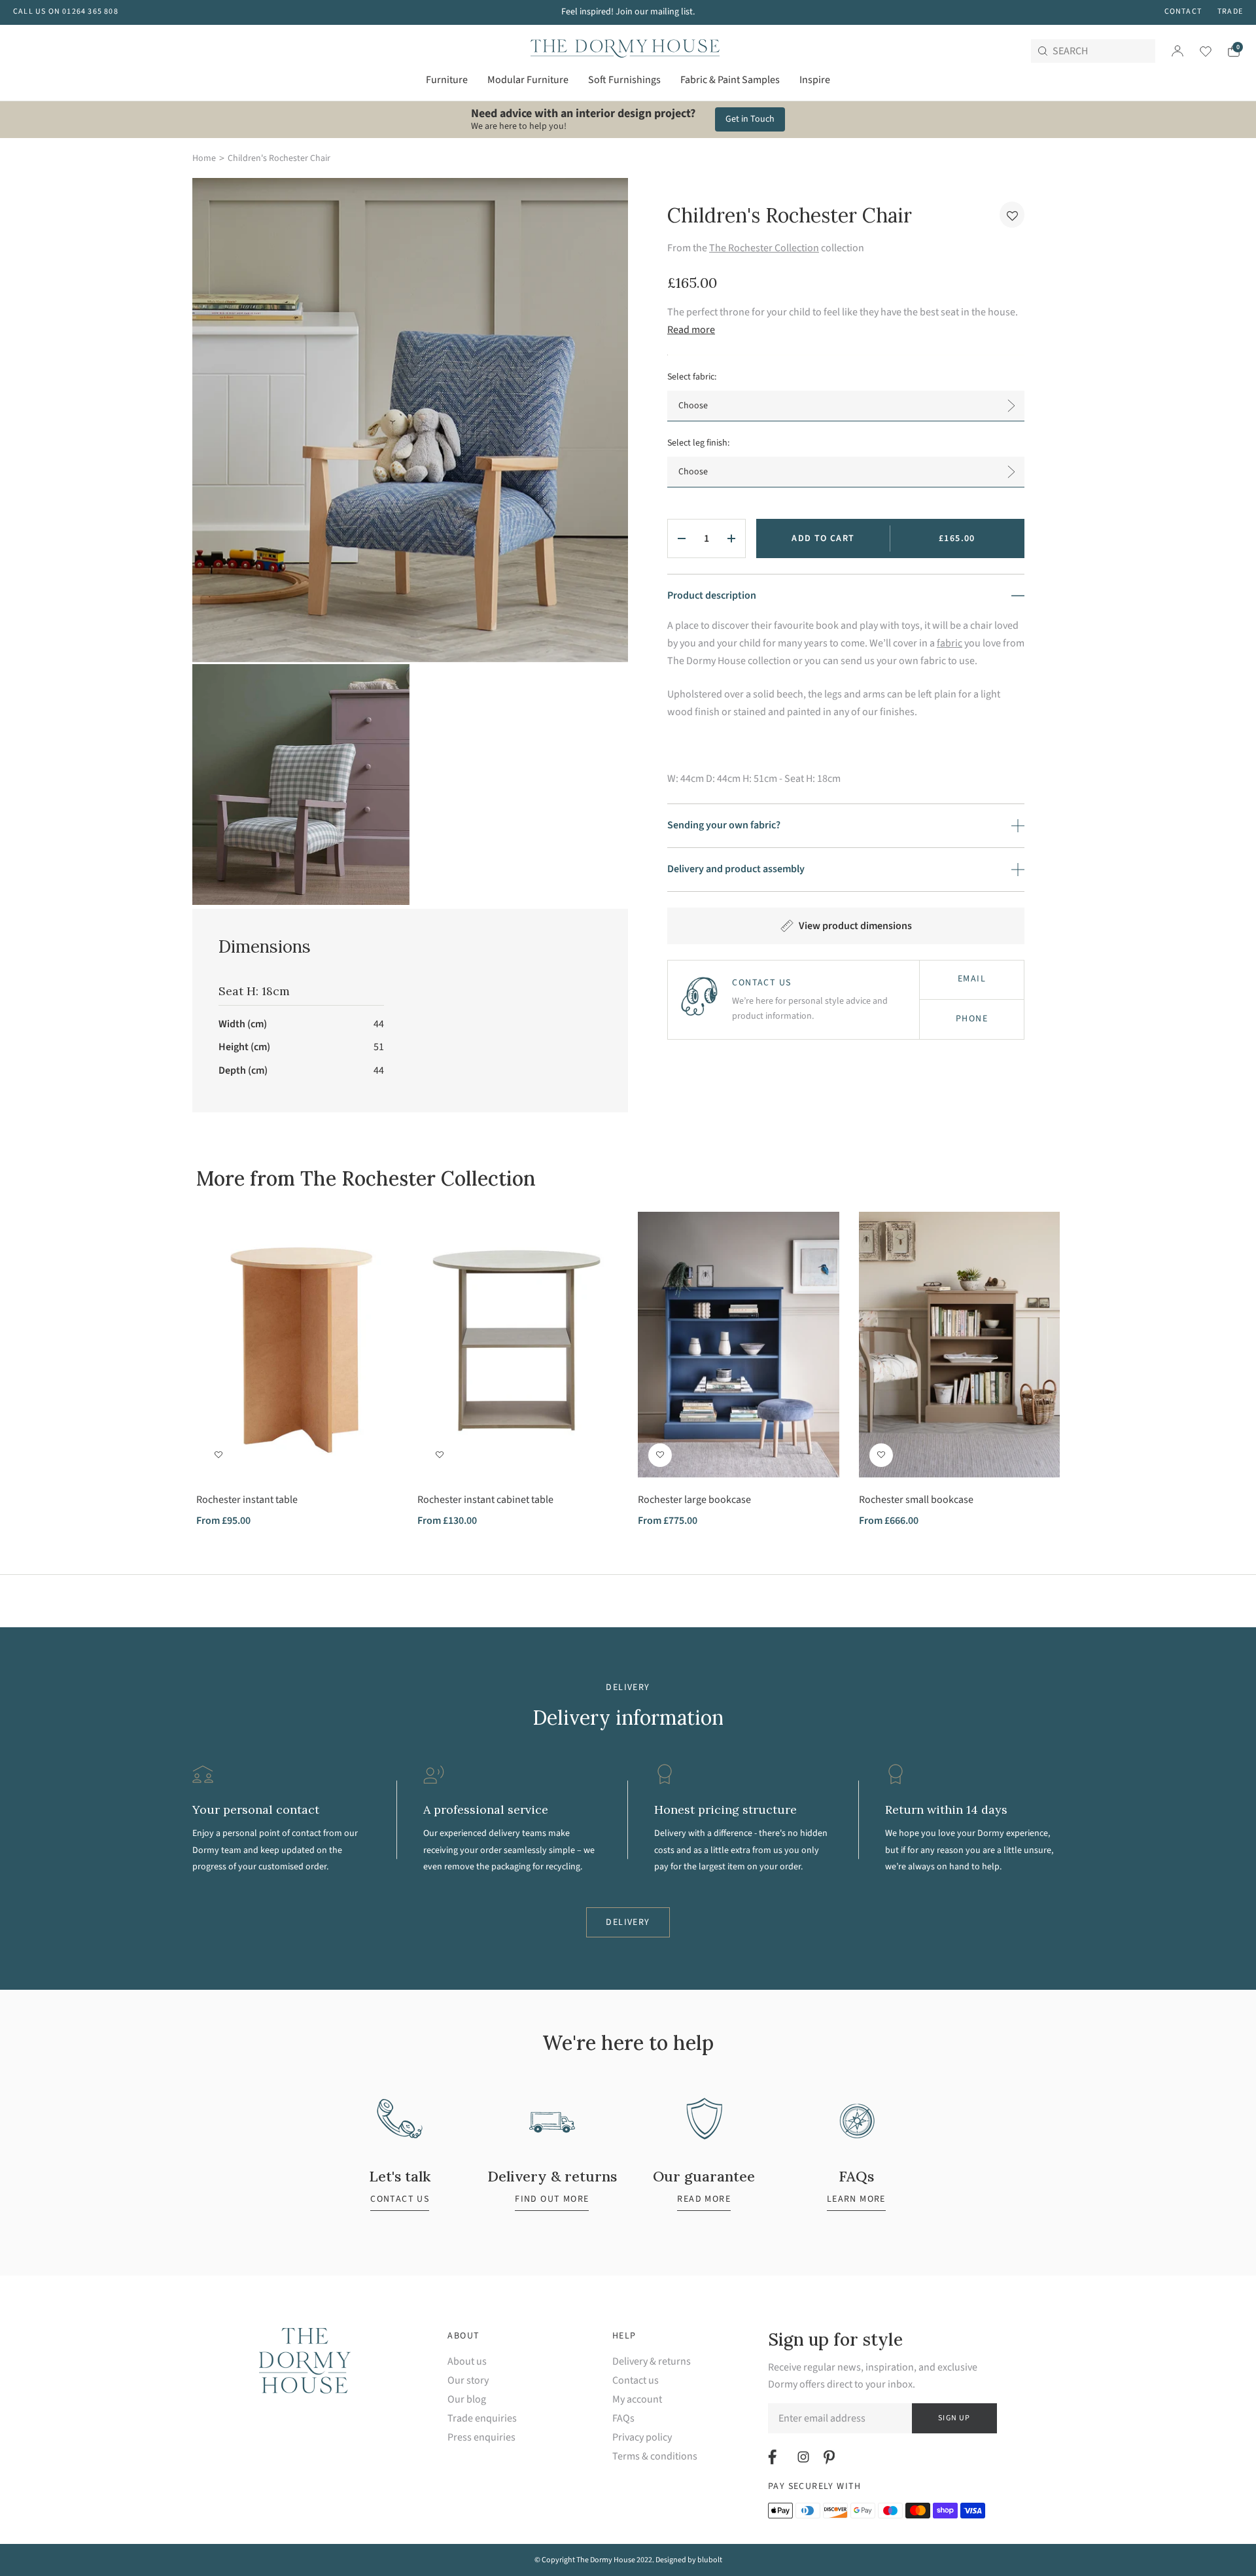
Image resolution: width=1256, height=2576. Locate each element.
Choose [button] (693, 406)
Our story (468, 2381)
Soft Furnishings (624, 80)
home (204, 158)
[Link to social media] (774, 2457)
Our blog (467, 2400)
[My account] (1177, 51)
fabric (950, 643)
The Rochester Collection (764, 248)
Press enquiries (481, 2438)
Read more (691, 330)
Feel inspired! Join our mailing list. (628, 12)
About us (467, 2362)
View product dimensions (855, 926)
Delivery (628, 1922)
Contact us (636, 2381)
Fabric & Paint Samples (730, 80)
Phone (972, 1019)
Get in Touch (750, 119)
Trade (1230, 11)
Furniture (447, 80)
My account (637, 2400)
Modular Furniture (528, 80)
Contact (1183, 11)
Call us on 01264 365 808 (66, 11)
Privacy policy (642, 2438)
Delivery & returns (652, 2362)
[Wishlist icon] (1197, 51)
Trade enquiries (482, 2419)
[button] (1012, 215)
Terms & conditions (655, 2457)
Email (972, 979)
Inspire (815, 80)
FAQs (623, 2419)
